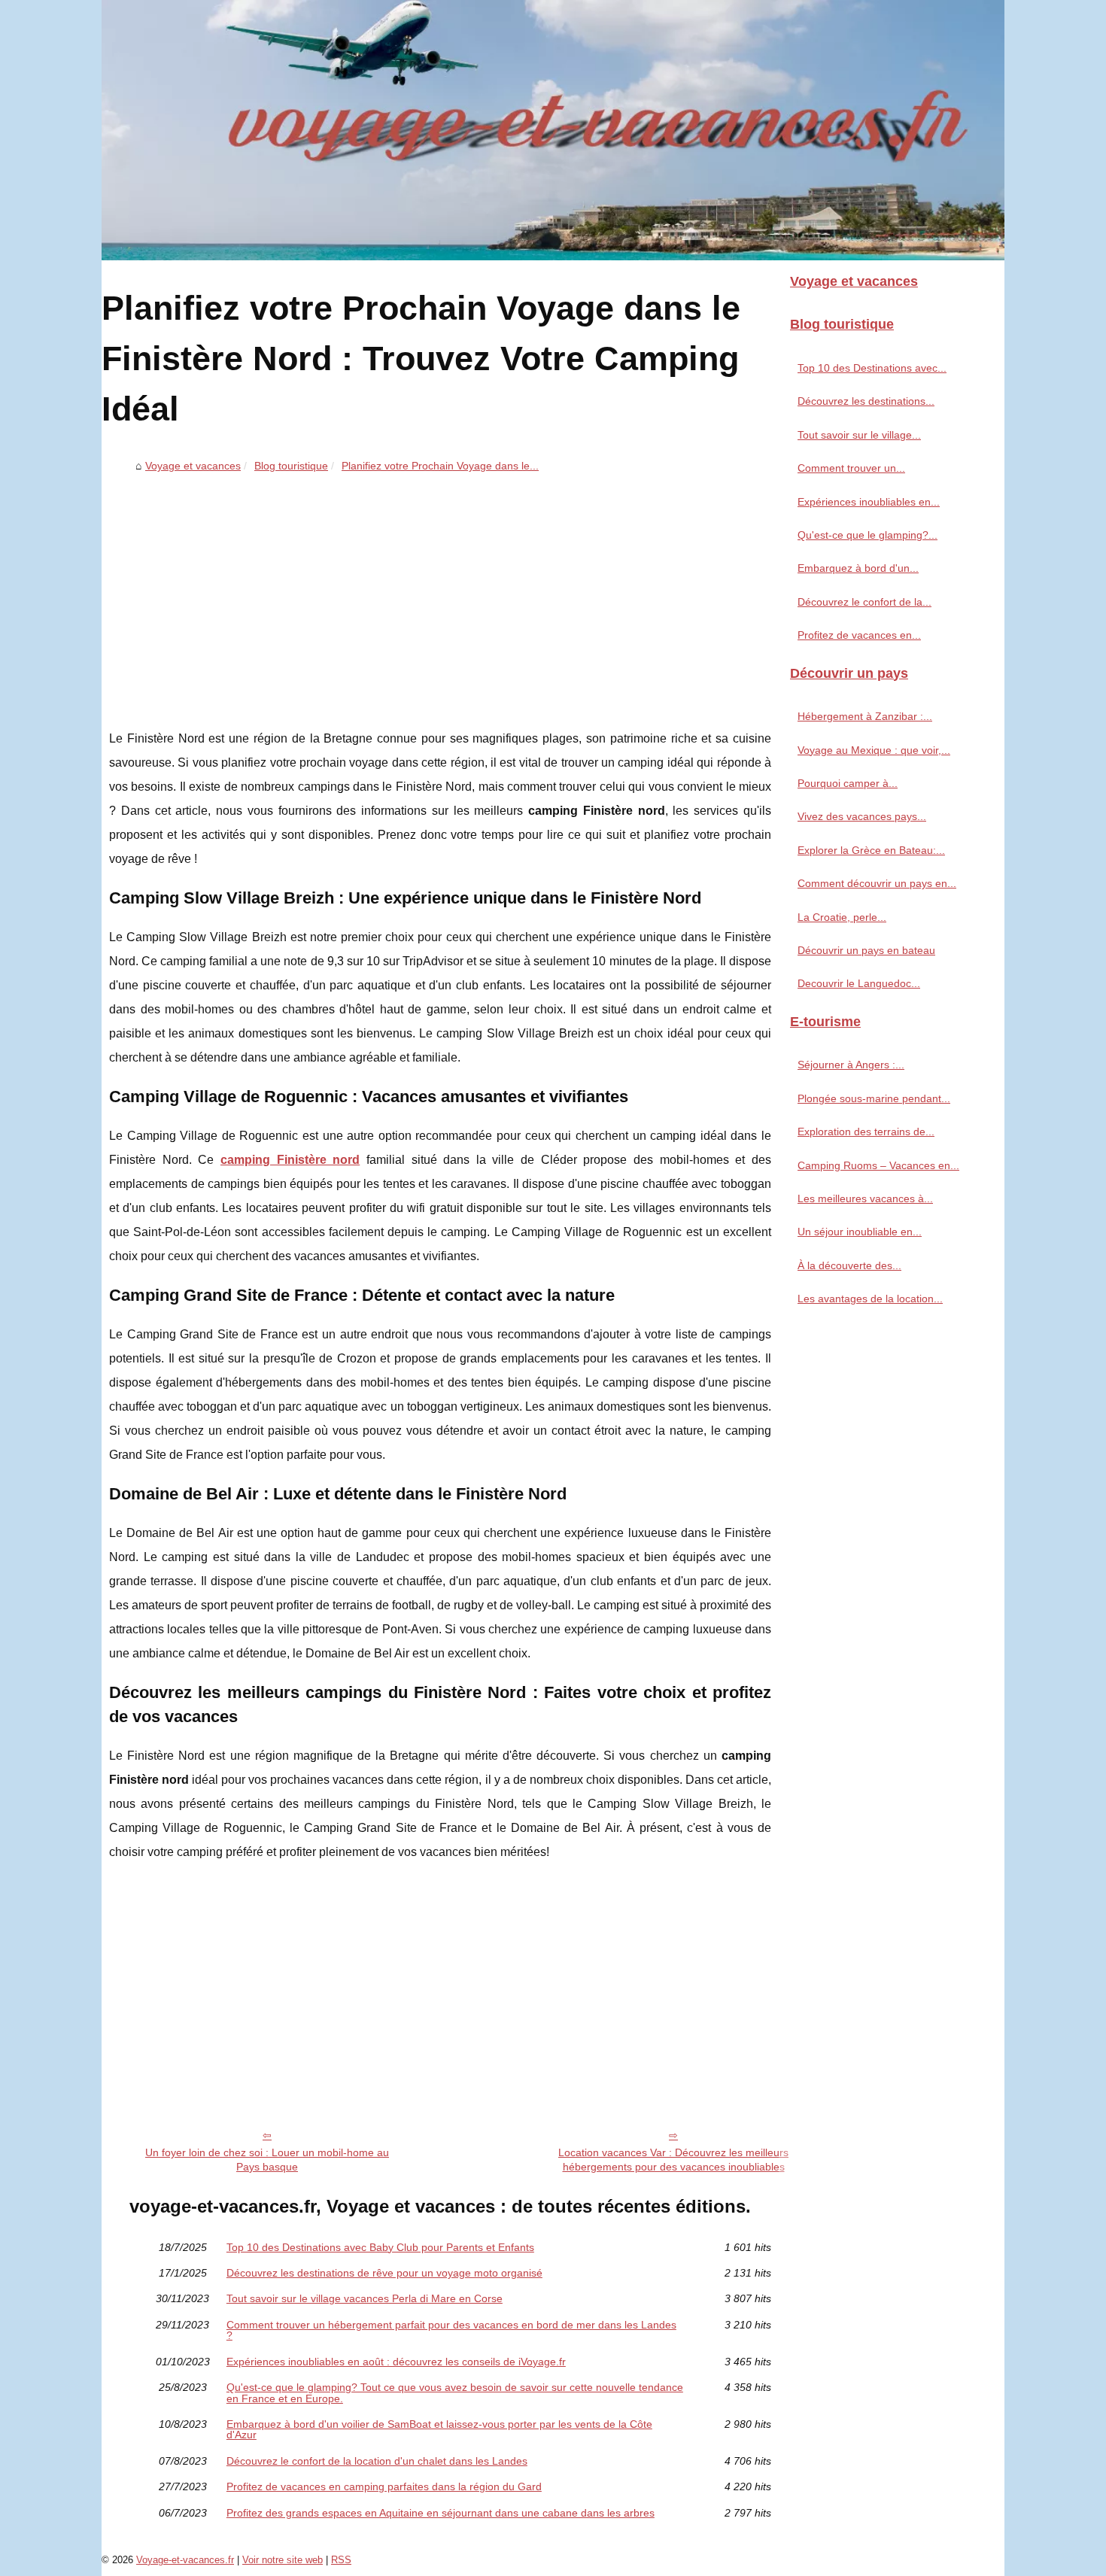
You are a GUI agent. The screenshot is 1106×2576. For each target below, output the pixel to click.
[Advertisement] (440, 591)
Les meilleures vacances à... (865, 1198)
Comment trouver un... (851, 468)
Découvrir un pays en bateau (866, 950)
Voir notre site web (283, 2560)
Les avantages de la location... (870, 1299)
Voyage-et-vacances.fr (185, 2560)
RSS (341, 2560)
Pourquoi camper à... (848, 783)
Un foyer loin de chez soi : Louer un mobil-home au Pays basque (267, 2160)
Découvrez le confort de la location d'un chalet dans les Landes (377, 2461)
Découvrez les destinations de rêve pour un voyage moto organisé (384, 2273)
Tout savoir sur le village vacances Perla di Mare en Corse (365, 2298)
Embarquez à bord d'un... (858, 568)
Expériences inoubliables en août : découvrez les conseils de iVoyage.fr (396, 2362)
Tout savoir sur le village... (859, 435)
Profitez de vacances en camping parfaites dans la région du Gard (384, 2486)
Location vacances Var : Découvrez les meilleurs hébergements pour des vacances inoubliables (673, 2160)
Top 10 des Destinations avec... (872, 368)
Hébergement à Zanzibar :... (865, 716)
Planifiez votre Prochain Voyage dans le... (440, 466)
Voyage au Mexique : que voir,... (874, 750)
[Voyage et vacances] (553, 130)
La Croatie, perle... (842, 917)
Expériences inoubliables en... (869, 502)
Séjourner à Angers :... (851, 1065)
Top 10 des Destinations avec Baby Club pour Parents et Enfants (380, 2247)
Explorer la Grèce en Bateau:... (871, 850)
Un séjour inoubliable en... (860, 1232)
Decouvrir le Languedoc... (859, 983)
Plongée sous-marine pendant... (874, 1098)
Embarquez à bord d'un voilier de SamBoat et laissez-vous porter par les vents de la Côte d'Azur (439, 2430)
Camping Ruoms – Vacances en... (878, 1165)
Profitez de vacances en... (859, 635)
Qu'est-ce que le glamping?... (867, 535)
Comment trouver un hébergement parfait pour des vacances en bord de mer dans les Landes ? (451, 2330)
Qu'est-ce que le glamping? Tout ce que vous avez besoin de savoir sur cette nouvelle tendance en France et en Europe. (455, 2393)
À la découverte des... (849, 1265)
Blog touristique (291, 466)
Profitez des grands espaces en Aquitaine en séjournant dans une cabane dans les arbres (441, 2513)
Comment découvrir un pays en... (877, 883)
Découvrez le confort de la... (864, 602)
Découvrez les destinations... (866, 401)
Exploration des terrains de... (866, 1132)
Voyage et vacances (193, 466)
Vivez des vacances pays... (862, 816)
